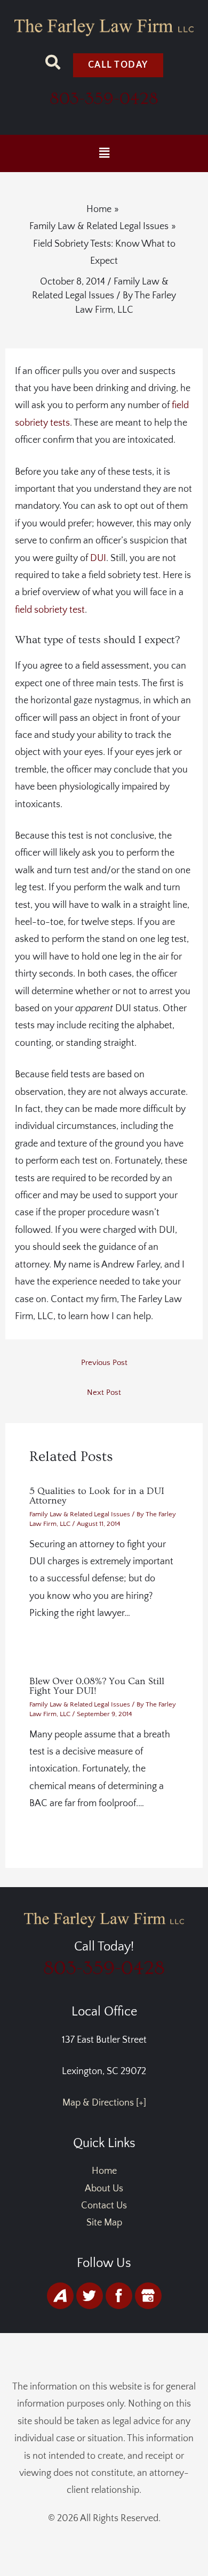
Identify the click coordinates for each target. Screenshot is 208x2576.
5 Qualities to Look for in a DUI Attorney (97, 1496)
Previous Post (104, 1363)
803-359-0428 (104, 99)
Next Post (104, 1393)
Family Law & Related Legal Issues (80, 1514)
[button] (104, 153)
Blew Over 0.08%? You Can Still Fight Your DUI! (97, 1686)
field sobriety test (50, 610)
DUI (98, 558)
